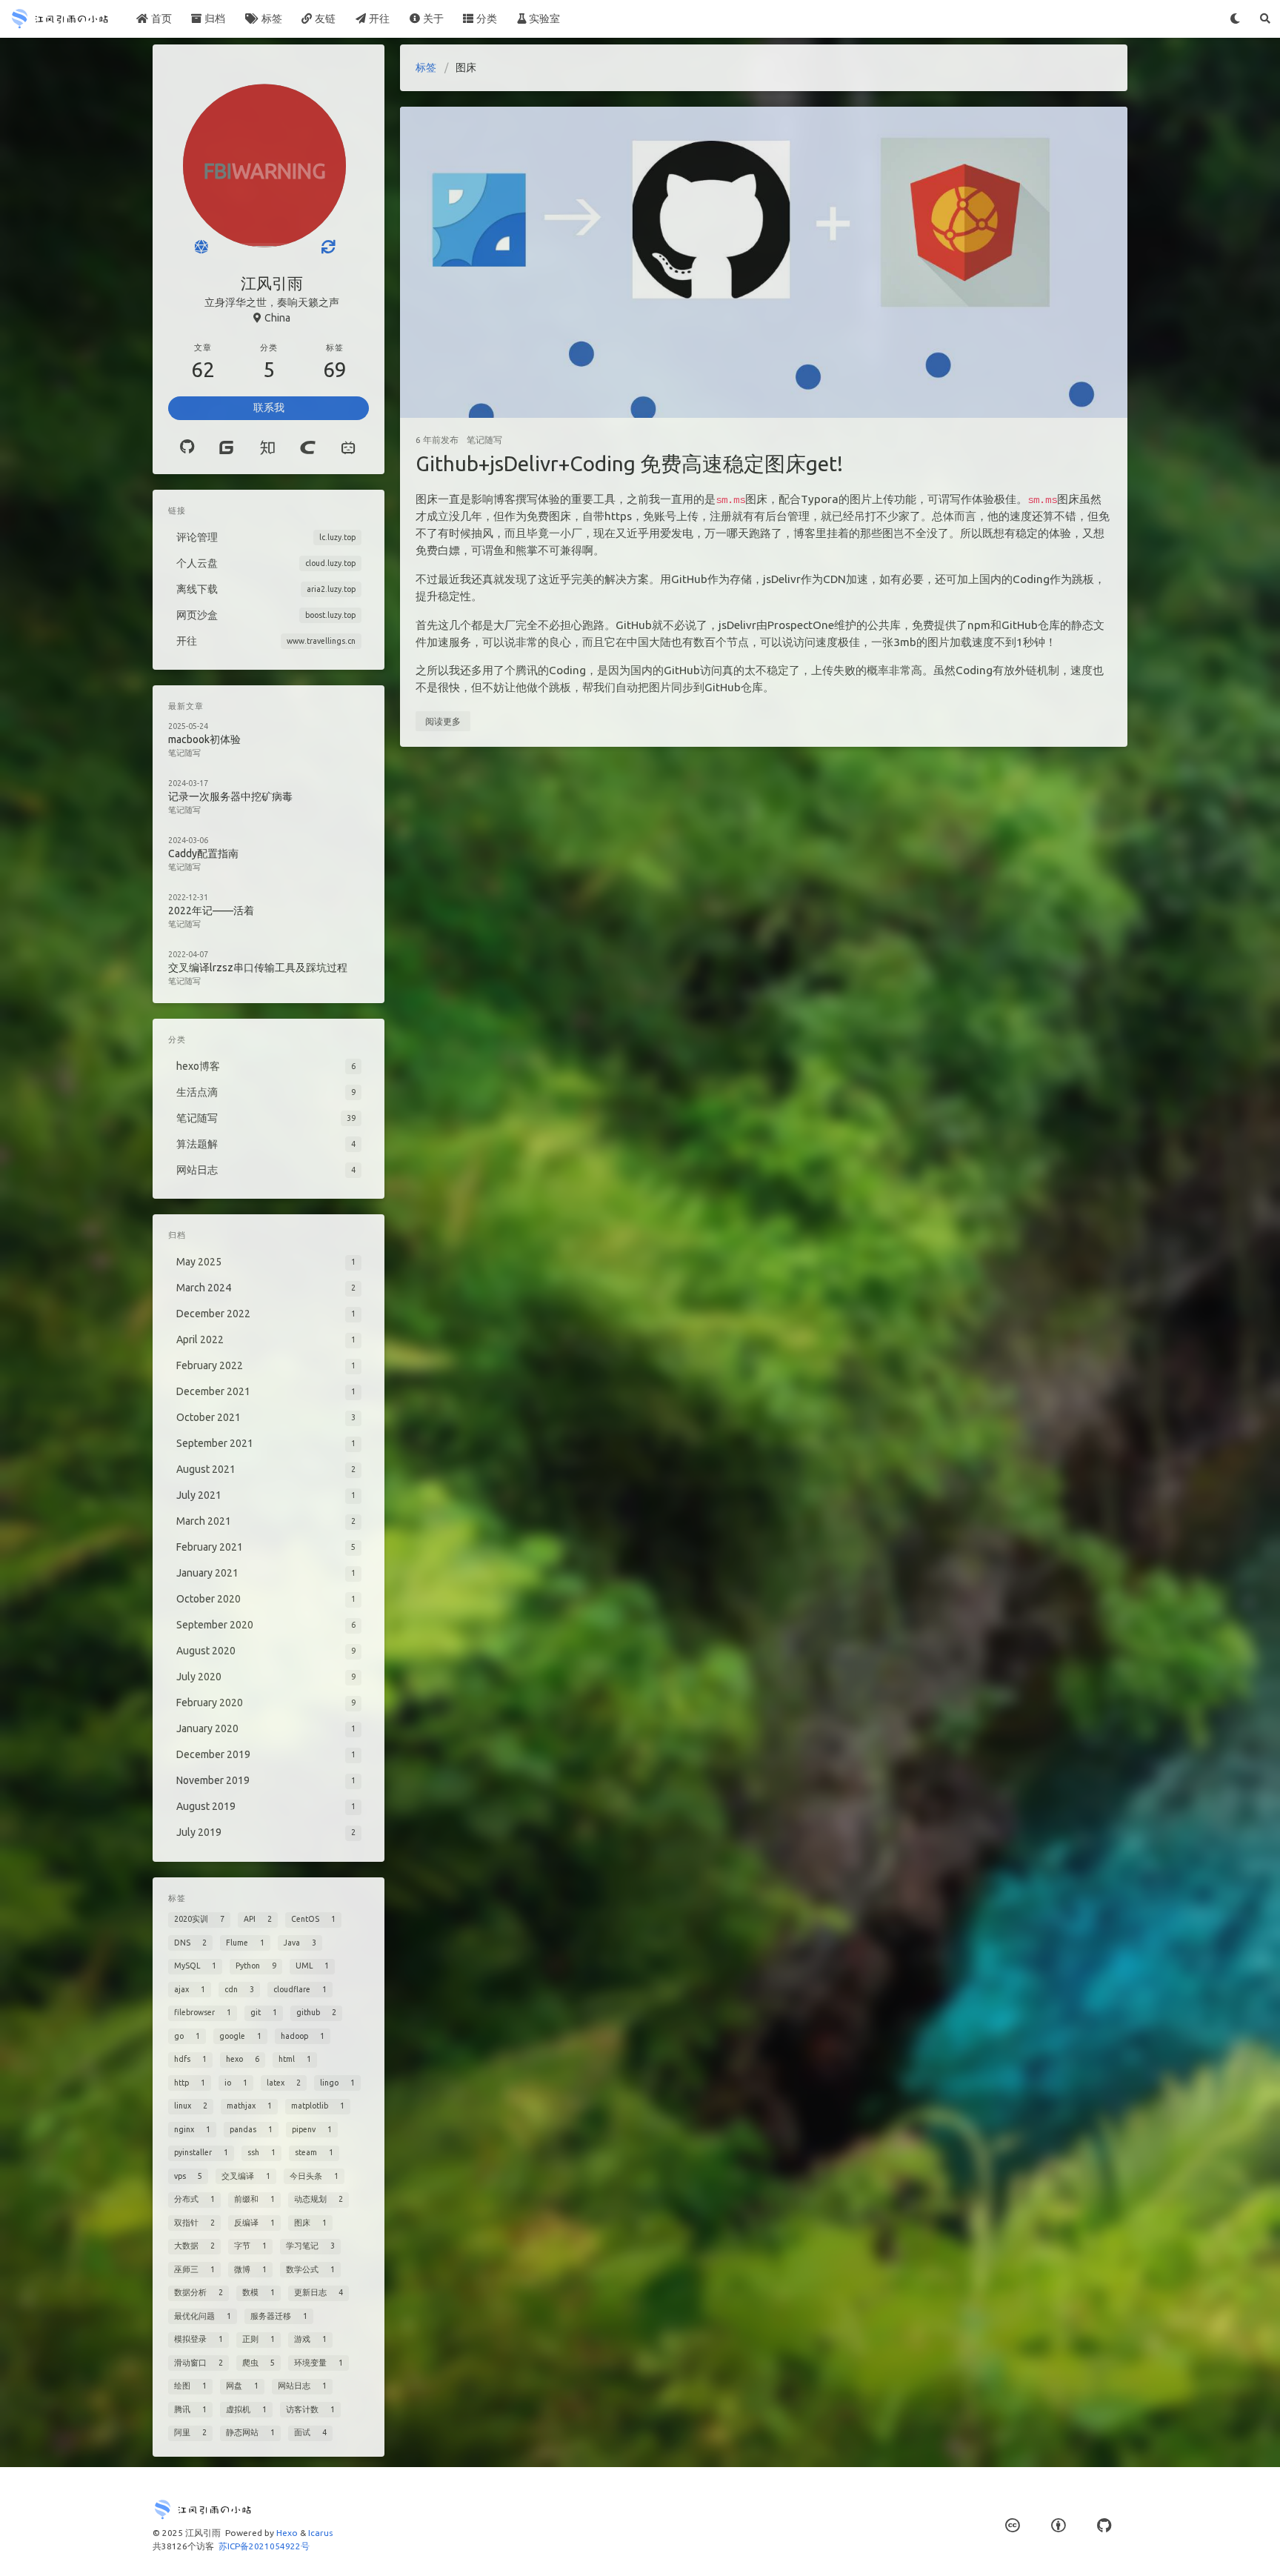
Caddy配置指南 (203, 853)
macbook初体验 (204, 739)
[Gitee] (226, 447)
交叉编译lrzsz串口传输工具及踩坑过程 (258, 968)
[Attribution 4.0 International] (1058, 2525)
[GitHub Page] (1104, 2525)
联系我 (269, 407)
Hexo (287, 2533)
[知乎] (267, 447)
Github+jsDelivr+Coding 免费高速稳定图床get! (629, 463)
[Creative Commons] (1012, 2525)
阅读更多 (443, 721)
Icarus (320, 2533)
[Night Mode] (1235, 19)
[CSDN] (308, 447)
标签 (426, 67)
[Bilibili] (349, 447)
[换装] (328, 247)
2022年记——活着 (211, 911)
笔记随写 (484, 440)
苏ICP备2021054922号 (264, 2546)
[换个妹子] (201, 247)
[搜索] (1265, 19)
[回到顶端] (1167, 2546)
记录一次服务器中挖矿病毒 (230, 796)
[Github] (187, 447)
